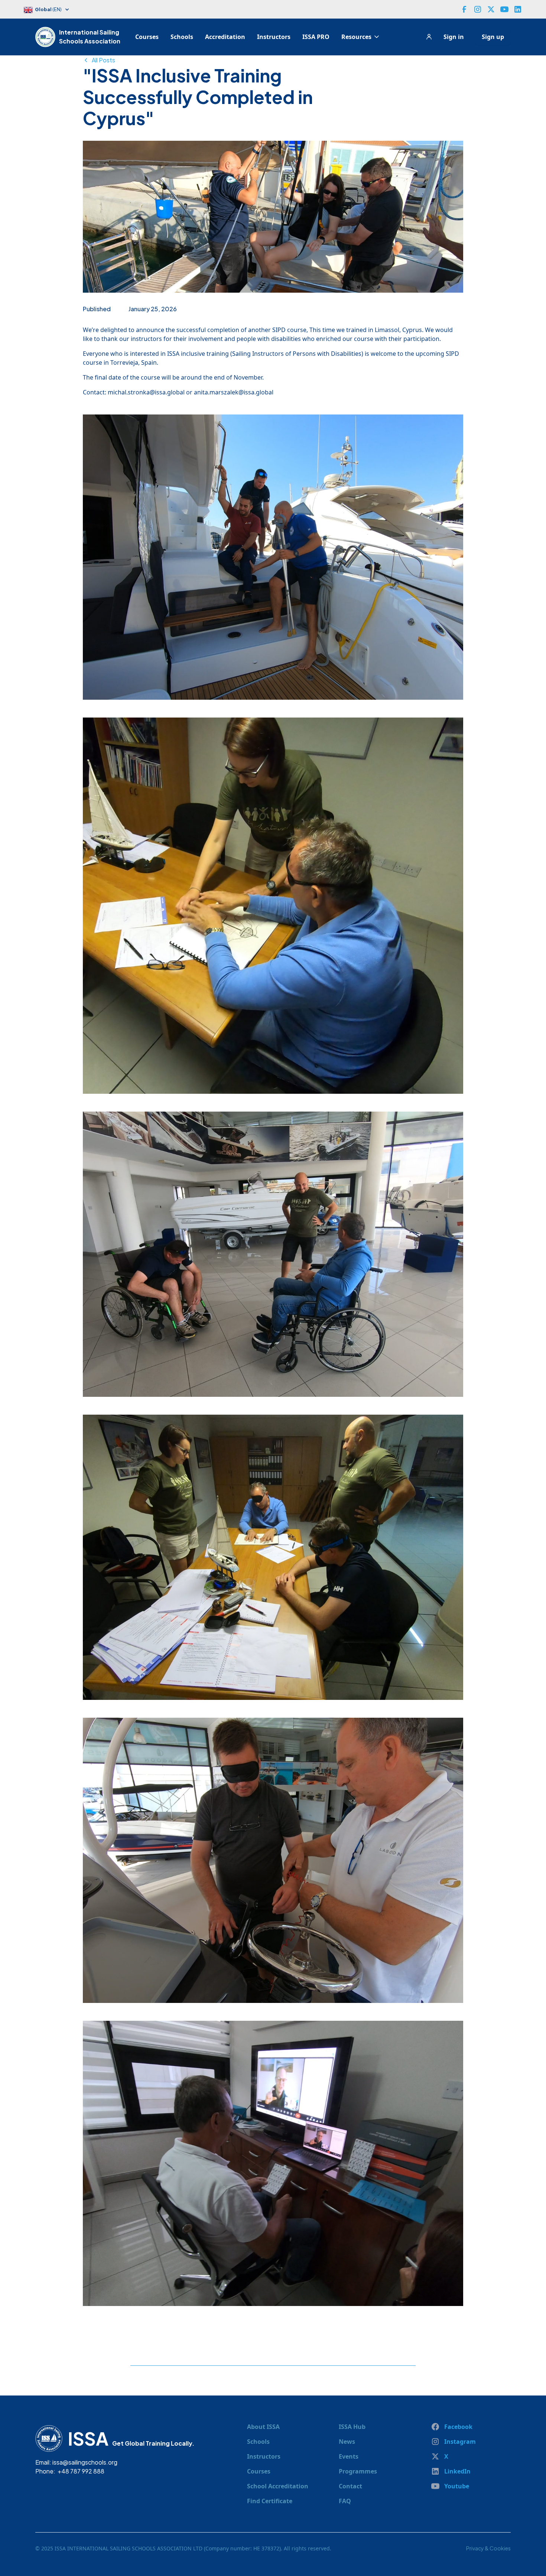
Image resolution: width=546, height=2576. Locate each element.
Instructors (274, 37)
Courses (147, 37)
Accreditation (225, 37)
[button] (50, 10)
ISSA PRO (316, 37)
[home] (47, 37)
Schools (182, 37)
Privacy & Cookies (488, 2548)
